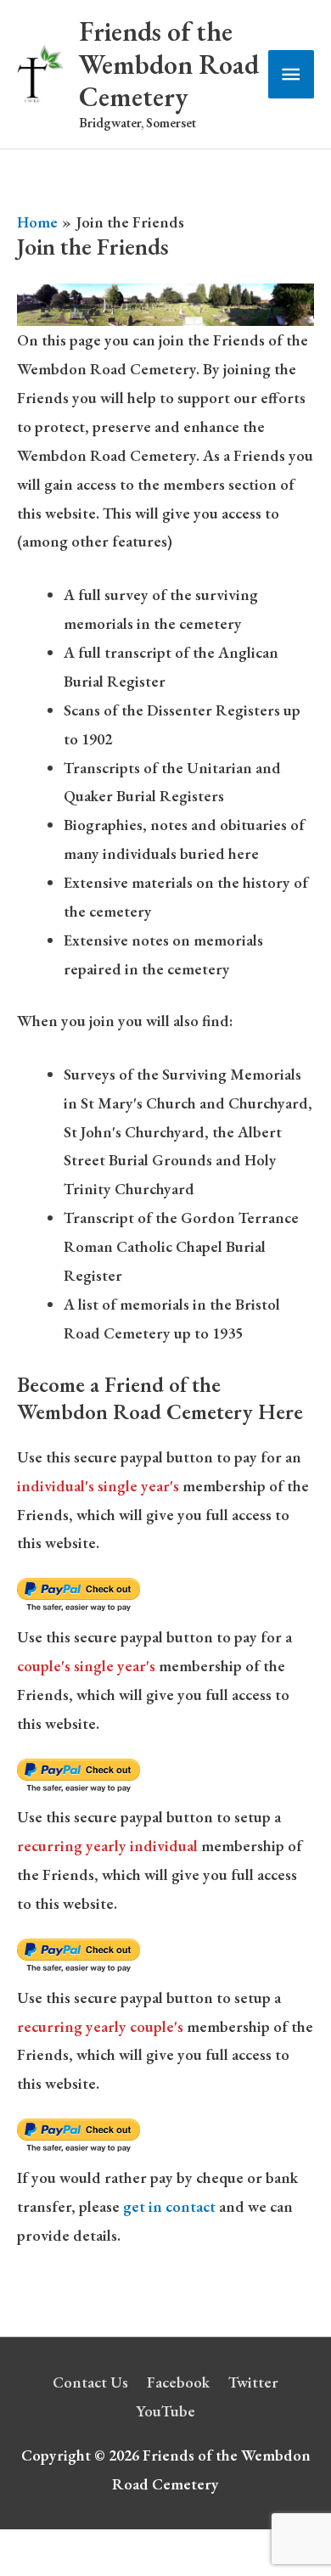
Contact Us (90, 2382)
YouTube (165, 2411)
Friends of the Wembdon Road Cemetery (169, 64)
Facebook (178, 2382)
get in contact (169, 2206)
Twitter (253, 2382)
